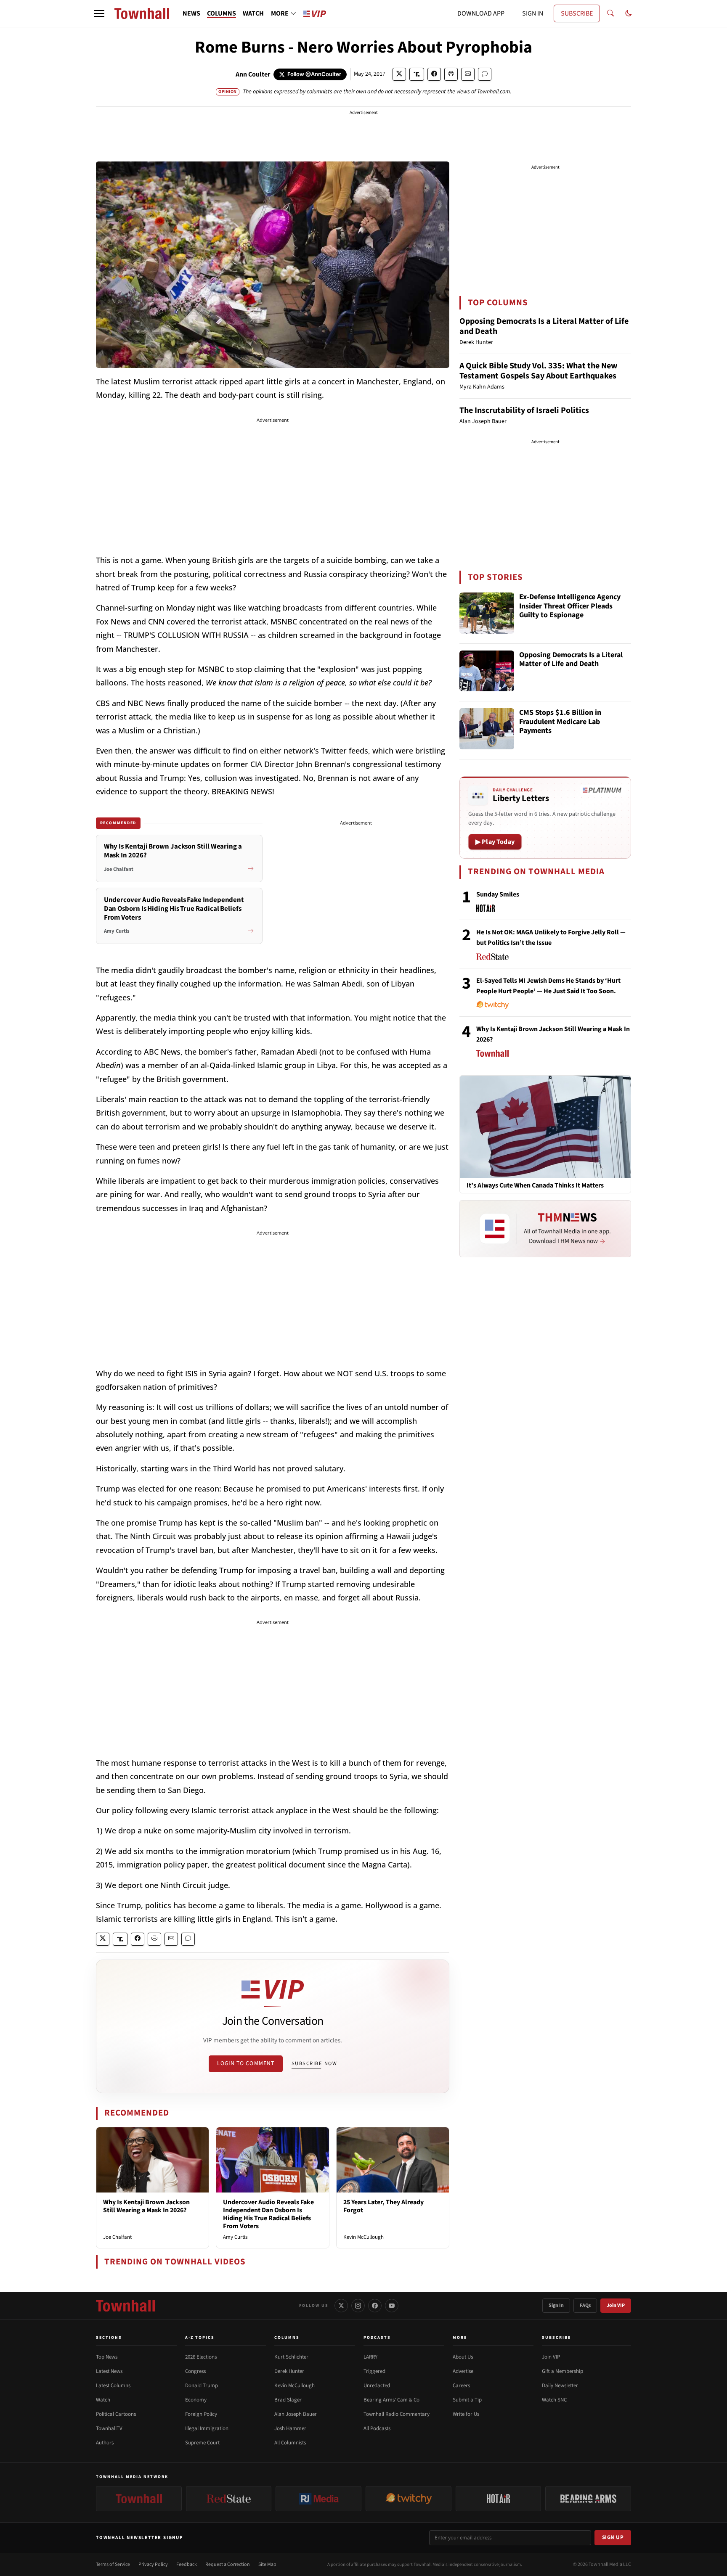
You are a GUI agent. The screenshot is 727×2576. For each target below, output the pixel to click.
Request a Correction (228, 2564)
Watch (103, 2400)
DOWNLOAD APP (481, 13)
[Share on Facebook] (434, 74)
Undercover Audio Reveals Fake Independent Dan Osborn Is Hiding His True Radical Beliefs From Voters (268, 2214)
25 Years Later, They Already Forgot (383, 2206)
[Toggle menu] (99, 13)
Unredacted (377, 2386)
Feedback (187, 2564)
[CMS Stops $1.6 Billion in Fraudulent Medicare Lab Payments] (487, 729)
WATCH (253, 13)
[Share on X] (399, 74)
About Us (463, 2357)
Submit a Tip (467, 2400)
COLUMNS (222, 13)
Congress (195, 2371)
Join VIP (616, 2305)
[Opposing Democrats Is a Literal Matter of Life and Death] (487, 671)
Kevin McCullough (363, 2237)
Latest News (109, 2371)
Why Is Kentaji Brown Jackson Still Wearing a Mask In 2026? (146, 2206)
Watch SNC (554, 2400)
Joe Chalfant (117, 2237)
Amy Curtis (235, 2237)
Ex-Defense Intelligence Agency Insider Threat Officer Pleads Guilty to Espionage (570, 606)
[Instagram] (358, 2306)
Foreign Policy (201, 2414)
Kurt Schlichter (291, 2357)
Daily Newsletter (560, 2386)
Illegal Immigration (207, 2428)
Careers (461, 2386)
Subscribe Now (314, 2063)
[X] (341, 2306)
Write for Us (466, 2414)
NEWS (191, 13)
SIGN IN (533, 13)
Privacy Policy (153, 2564)
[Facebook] (375, 2306)
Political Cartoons (116, 2414)
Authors (105, 2443)
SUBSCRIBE (577, 13)
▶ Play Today (495, 842)
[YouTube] (392, 2306)
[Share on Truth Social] (417, 74)
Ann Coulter (253, 74)
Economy (196, 2400)
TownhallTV (109, 2428)
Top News (107, 2357)
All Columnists (290, 2443)
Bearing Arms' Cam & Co (391, 2400)
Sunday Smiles (498, 894)
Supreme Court (202, 2443)
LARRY (370, 2357)
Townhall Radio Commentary (397, 2414)
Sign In (556, 2305)
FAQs (585, 2305)
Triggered (374, 2371)
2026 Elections (201, 2357)
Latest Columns (113, 2386)
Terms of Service (113, 2564)
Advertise (463, 2371)
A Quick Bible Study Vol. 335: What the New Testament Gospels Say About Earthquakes (539, 371)
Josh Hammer (290, 2428)
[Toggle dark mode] (629, 13)
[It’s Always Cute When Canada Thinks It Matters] (545, 1127)
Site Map (267, 2564)
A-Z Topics (200, 2338)
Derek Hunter (289, 2371)
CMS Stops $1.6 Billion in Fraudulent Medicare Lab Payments (560, 722)
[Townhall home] (125, 2306)
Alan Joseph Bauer (296, 2414)
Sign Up (613, 2537)
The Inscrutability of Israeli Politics (524, 410)
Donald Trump (202, 2386)
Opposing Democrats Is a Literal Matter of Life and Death (544, 326)
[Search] (610, 13)
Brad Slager (288, 2400)
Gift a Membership (562, 2371)
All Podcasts (377, 2428)
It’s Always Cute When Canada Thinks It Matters (535, 1186)
